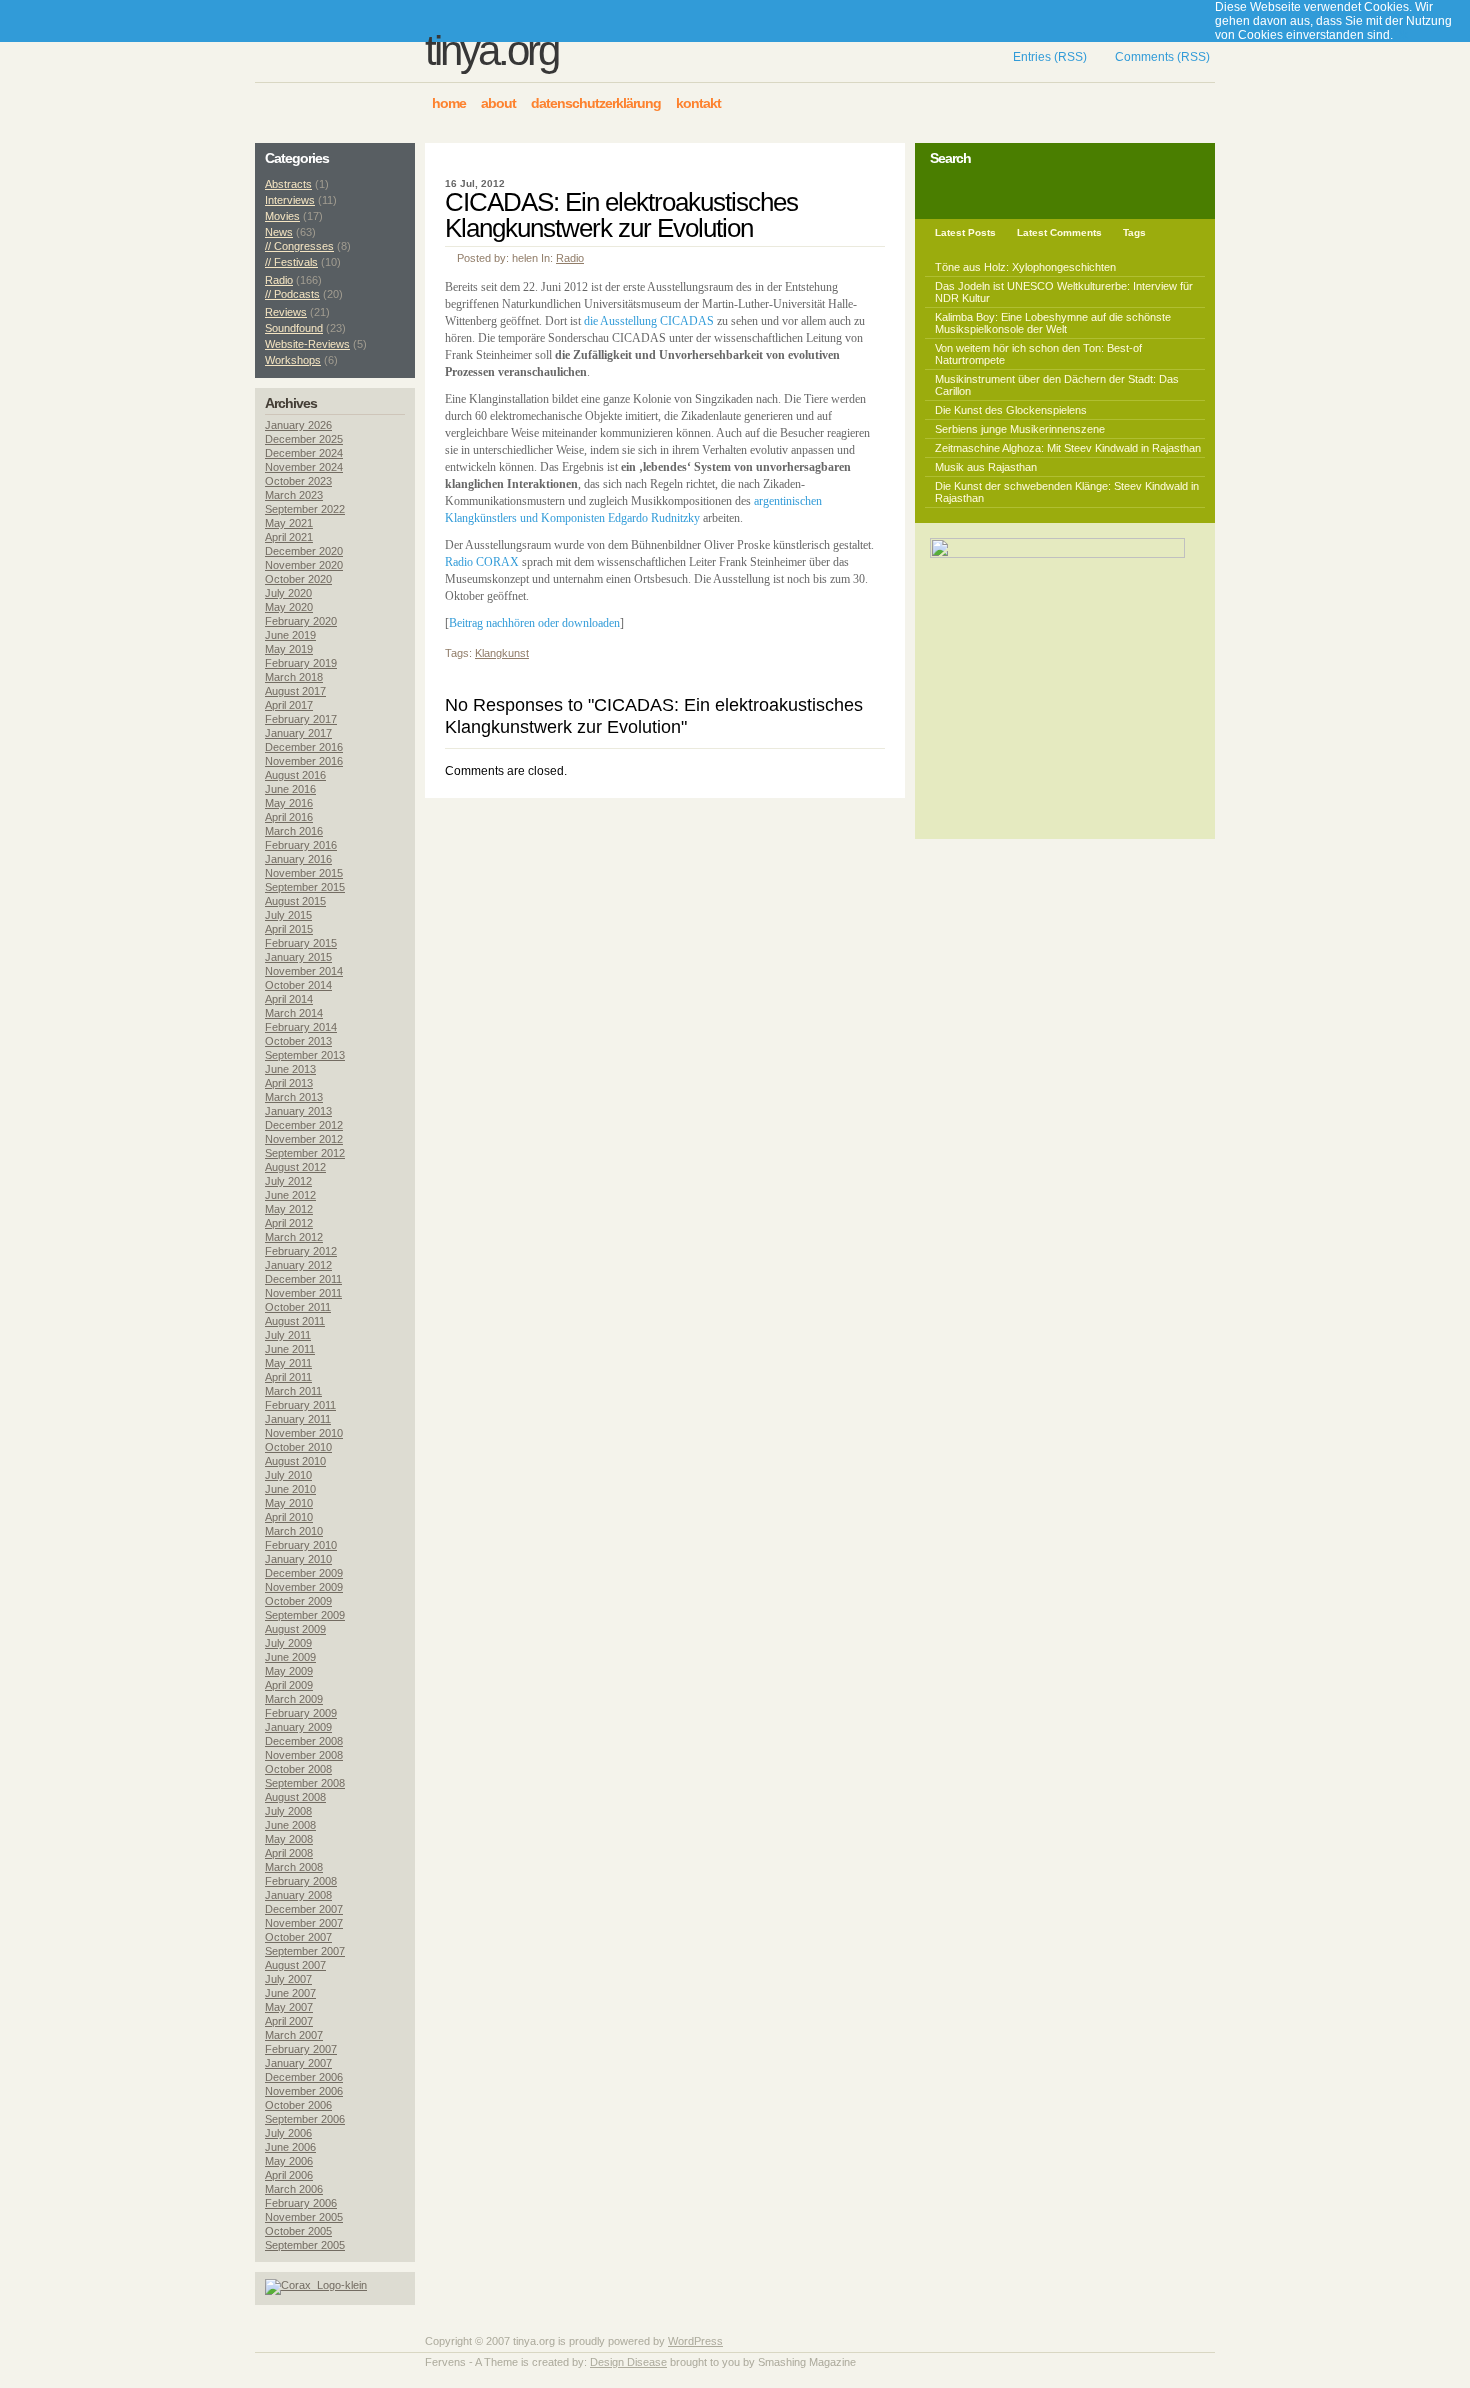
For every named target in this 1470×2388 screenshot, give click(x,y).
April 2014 (289, 999)
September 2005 (305, 2245)
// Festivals (291, 262)
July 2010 (288, 1475)
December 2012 (304, 1125)
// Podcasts (292, 294)
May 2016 (289, 803)
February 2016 (301, 845)
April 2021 (289, 537)
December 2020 (304, 551)
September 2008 (305, 1783)
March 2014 (294, 1013)
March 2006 (294, 2189)
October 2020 (298, 579)
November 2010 (304, 1433)
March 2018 (294, 677)
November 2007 (304, 1923)
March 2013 (294, 1097)
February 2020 (301, 621)
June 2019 (290, 635)
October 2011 (298, 1307)
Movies (282, 216)
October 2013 (298, 1041)
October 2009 (298, 1601)
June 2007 (290, 1993)
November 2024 (304, 467)
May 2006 (289, 2161)
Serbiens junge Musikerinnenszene (1020, 429)
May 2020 (289, 607)
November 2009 (304, 1587)
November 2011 (303, 1293)
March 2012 (294, 1237)
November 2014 (304, 971)
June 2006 (290, 2147)
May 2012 (289, 1209)
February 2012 (301, 1251)
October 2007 (298, 1937)
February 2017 (301, 719)
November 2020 (304, 565)
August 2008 (295, 1797)
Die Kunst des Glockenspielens (1011, 410)
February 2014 (301, 1027)
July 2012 (288, 1181)
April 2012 (289, 1223)
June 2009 (290, 1657)
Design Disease (628, 2362)
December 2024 (304, 453)
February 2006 (301, 2203)
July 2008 (288, 1811)
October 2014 (298, 985)
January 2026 (298, 425)
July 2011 (288, 1335)
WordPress (695, 2341)
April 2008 (289, 1853)
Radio (570, 258)
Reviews (286, 312)
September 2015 (305, 887)
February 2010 (301, 1545)
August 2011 (295, 1321)
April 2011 (288, 1377)
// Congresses (299, 246)
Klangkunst (502, 653)
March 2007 (294, 2035)
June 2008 (290, 1825)
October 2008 (298, 1769)
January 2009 (298, 1727)
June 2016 (290, 789)
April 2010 (289, 1517)
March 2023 (294, 495)
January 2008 (298, 1895)
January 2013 (298, 1111)
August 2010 (295, 1461)
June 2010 (290, 1489)
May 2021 (289, 523)
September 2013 (305, 1055)
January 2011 (298, 1419)
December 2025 (304, 439)
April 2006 (289, 2175)
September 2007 (305, 1951)
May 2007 (289, 2007)
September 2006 (305, 2119)
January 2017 (298, 733)
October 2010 (298, 1447)
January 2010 (298, 1559)
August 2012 (295, 1167)
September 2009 (305, 1615)
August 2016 (295, 775)
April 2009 (289, 1685)
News (279, 232)
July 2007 (288, 1979)
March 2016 (294, 831)
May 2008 (289, 1839)
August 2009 (295, 1629)
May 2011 (288, 1363)
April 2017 (289, 705)
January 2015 (298, 957)
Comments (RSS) (1162, 57)
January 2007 (298, 2063)
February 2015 (301, 943)
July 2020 (288, 593)
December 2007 (304, 1909)
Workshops (293, 360)
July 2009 (288, 1643)
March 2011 (293, 1391)
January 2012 (298, 1265)
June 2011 (290, 1349)
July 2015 (288, 915)
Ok (1400, 35)
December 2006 (304, 2077)
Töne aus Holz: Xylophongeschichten (1025, 267)
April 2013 (289, 1083)
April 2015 (289, 929)
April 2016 (289, 817)
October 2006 (298, 2105)
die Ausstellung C (626, 321)
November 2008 (304, 1755)
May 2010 (289, 1503)
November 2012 (304, 1139)
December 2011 (303, 1279)
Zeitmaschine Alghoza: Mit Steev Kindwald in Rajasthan (1068, 448)
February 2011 (300, 1405)
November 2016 (304, 761)
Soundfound (294, 328)
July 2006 (288, 2133)
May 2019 (289, 649)
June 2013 (290, 1069)
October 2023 (298, 481)
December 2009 (304, 1573)
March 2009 (294, 1699)
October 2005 (298, 2231)
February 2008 (301, 1881)
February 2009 (301, 1713)
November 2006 (304, 2091)
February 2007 (301, 2049)
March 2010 (294, 1531)
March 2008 (294, 1867)
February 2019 (301, 663)
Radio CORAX (482, 562)
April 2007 (289, 2021)
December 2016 (304, 747)
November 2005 (304, 2217)
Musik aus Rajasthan (986, 467)
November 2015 (304, 873)
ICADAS (691, 321)
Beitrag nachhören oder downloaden (534, 623)
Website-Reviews (307, 344)
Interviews (290, 200)
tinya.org (491, 50)
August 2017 (295, 691)
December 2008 (304, 1741)
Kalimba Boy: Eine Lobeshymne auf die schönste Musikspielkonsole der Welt (1053, 323)
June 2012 (290, 1195)
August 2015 (295, 901)
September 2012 (305, 1153)
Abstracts (288, 184)
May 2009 (289, 1671)
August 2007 (295, 1965)
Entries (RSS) (1050, 57)
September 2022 (305, 509)
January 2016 (298, 859)
